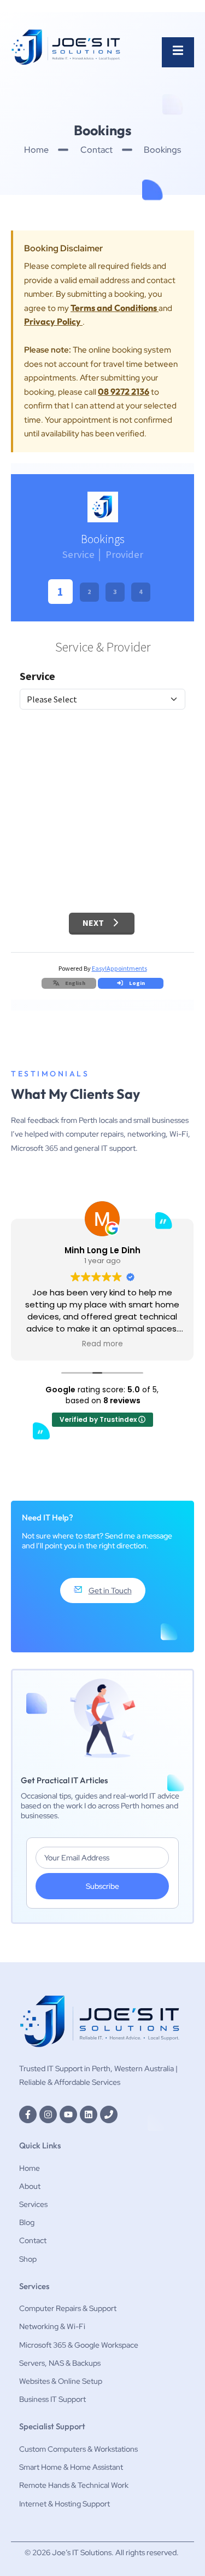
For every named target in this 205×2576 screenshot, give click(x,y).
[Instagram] (48, 2114)
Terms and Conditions (115, 308)
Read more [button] (102, 1344)
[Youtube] (68, 2114)
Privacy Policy (53, 321)
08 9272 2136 (124, 391)
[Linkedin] (89, 2114)
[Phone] (109, 2114)
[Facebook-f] (28, 2114)
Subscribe (102, 1886)
